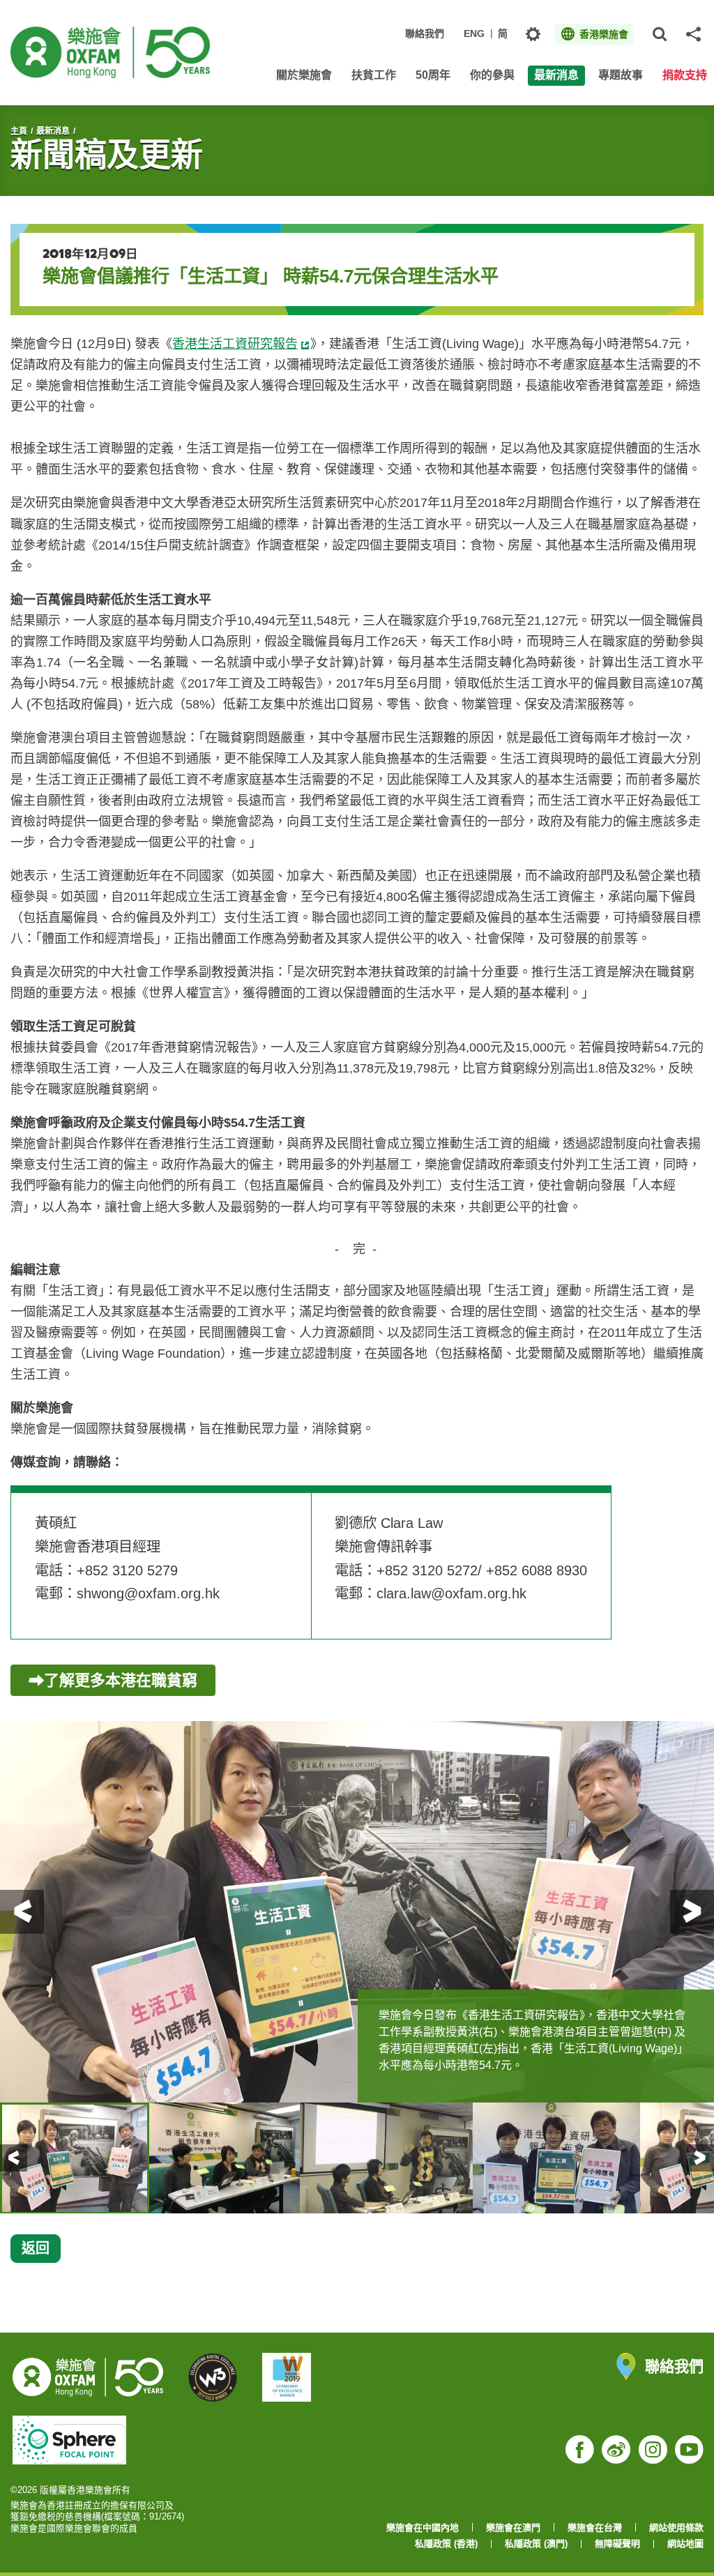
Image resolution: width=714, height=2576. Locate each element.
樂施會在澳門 (513, 2528)
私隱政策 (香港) (446, 2544)
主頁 (19, 131)
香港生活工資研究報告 (235, 344)
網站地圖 (685, 2544)
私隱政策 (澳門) (536, 2544)
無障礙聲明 (617, 2544)
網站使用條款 (676, 2528)
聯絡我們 (425, 33)
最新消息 (53, 131)
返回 (36, 2248)
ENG (474, 33)
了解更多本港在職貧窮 (121, 1680)
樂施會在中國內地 (423, 2528)
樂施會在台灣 (595, 2528)
